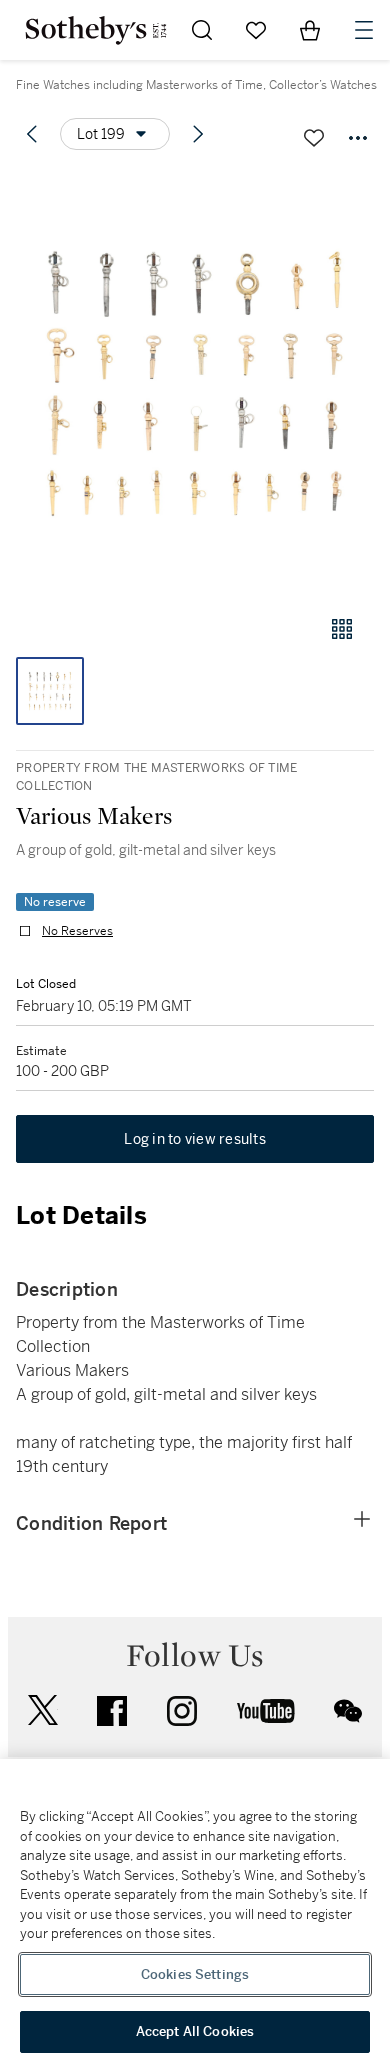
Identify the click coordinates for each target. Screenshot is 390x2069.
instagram (182, 1711)
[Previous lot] (32, 134)
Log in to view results (195, 1139)
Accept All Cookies (195, 2031)
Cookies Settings (195, 1974)
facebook (112, 1711)
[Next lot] (198, 134)
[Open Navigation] (364, 30)
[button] (195, 383)
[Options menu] (358, 138)
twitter (43, 1710)
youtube (266, 1711)
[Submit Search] (202, 30)
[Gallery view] (342, 629)
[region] (195, 1914)
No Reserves (77, 931)
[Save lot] (314, 138)
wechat (348, 1711)
